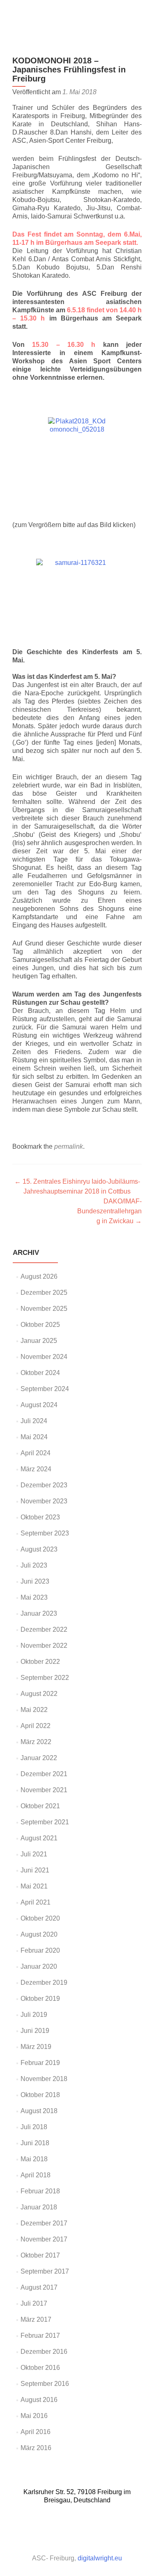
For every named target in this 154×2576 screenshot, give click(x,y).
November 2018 (44, 2079)
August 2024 (39, 1405)
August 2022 (39, 1694)
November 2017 (44, 2239)
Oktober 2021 (40, 1806)
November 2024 (44, 1357)
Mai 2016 (34, 2416)
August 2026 (39, 1276)
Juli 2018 (34, 2127)
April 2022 (36, 1726)
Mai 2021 (34, 1886)
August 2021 (39, 1838)
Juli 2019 (34, 2015)
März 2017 (36, 2319)
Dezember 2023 (44, 1485)
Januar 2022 (39, 1758)
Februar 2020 (40, 1950)
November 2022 (44, 1646)
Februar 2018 (40, 2191)
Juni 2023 (35, 1581)
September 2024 (45, 1389)
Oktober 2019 (40, 1999)
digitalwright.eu (100, 2558)
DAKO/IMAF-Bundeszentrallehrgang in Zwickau (109, 1211)
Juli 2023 (34, 1565)
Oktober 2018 (40, 2095)
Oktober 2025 (40, 1325)
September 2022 (45, 1678)
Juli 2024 (34, 1421)
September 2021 (45, 1822)
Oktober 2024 (40, 1373)
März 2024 (36, 1469)
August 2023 (39, 1549)
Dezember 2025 (44, 1293)
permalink (69, 1146)
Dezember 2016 (44, 2352)
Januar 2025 (39, 1341)
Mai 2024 (34, 1437)
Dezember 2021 (44, 1774)
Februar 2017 (40, 2336)
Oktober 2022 (40, 1662)
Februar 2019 (40, 2063)
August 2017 (39, 2287)
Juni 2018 (35, 2143)
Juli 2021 (34, 1854)
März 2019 (36, 2047)
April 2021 (36, 1902)
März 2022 (36, 1742)
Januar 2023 (39, 1613)
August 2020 (39, 1934)
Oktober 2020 (40, 1918)
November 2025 (44, 1309)
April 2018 (36, 2175)
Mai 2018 (34, 2159)
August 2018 (39, 2111)
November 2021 (44, 1790)
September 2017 (45, 2271)
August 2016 (39, 2400)
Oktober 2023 (40, 1517)
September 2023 (45, 1533)
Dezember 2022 (44, 1629)
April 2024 (36, 1453)
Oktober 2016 (40, 2368)
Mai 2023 (34, 1597)
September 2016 (45, 2384)
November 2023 (44, 1501)
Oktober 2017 (40, 2255)
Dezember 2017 (44, 2223)
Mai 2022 (34, 1710)
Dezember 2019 (44, 1983)
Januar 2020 (39, 1966)
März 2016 (36, 2448)
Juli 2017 (34, 2303)
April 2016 (36, 2432)
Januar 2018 (39, 2207)
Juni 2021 (35, 1870)
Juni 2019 (35, 2031)
